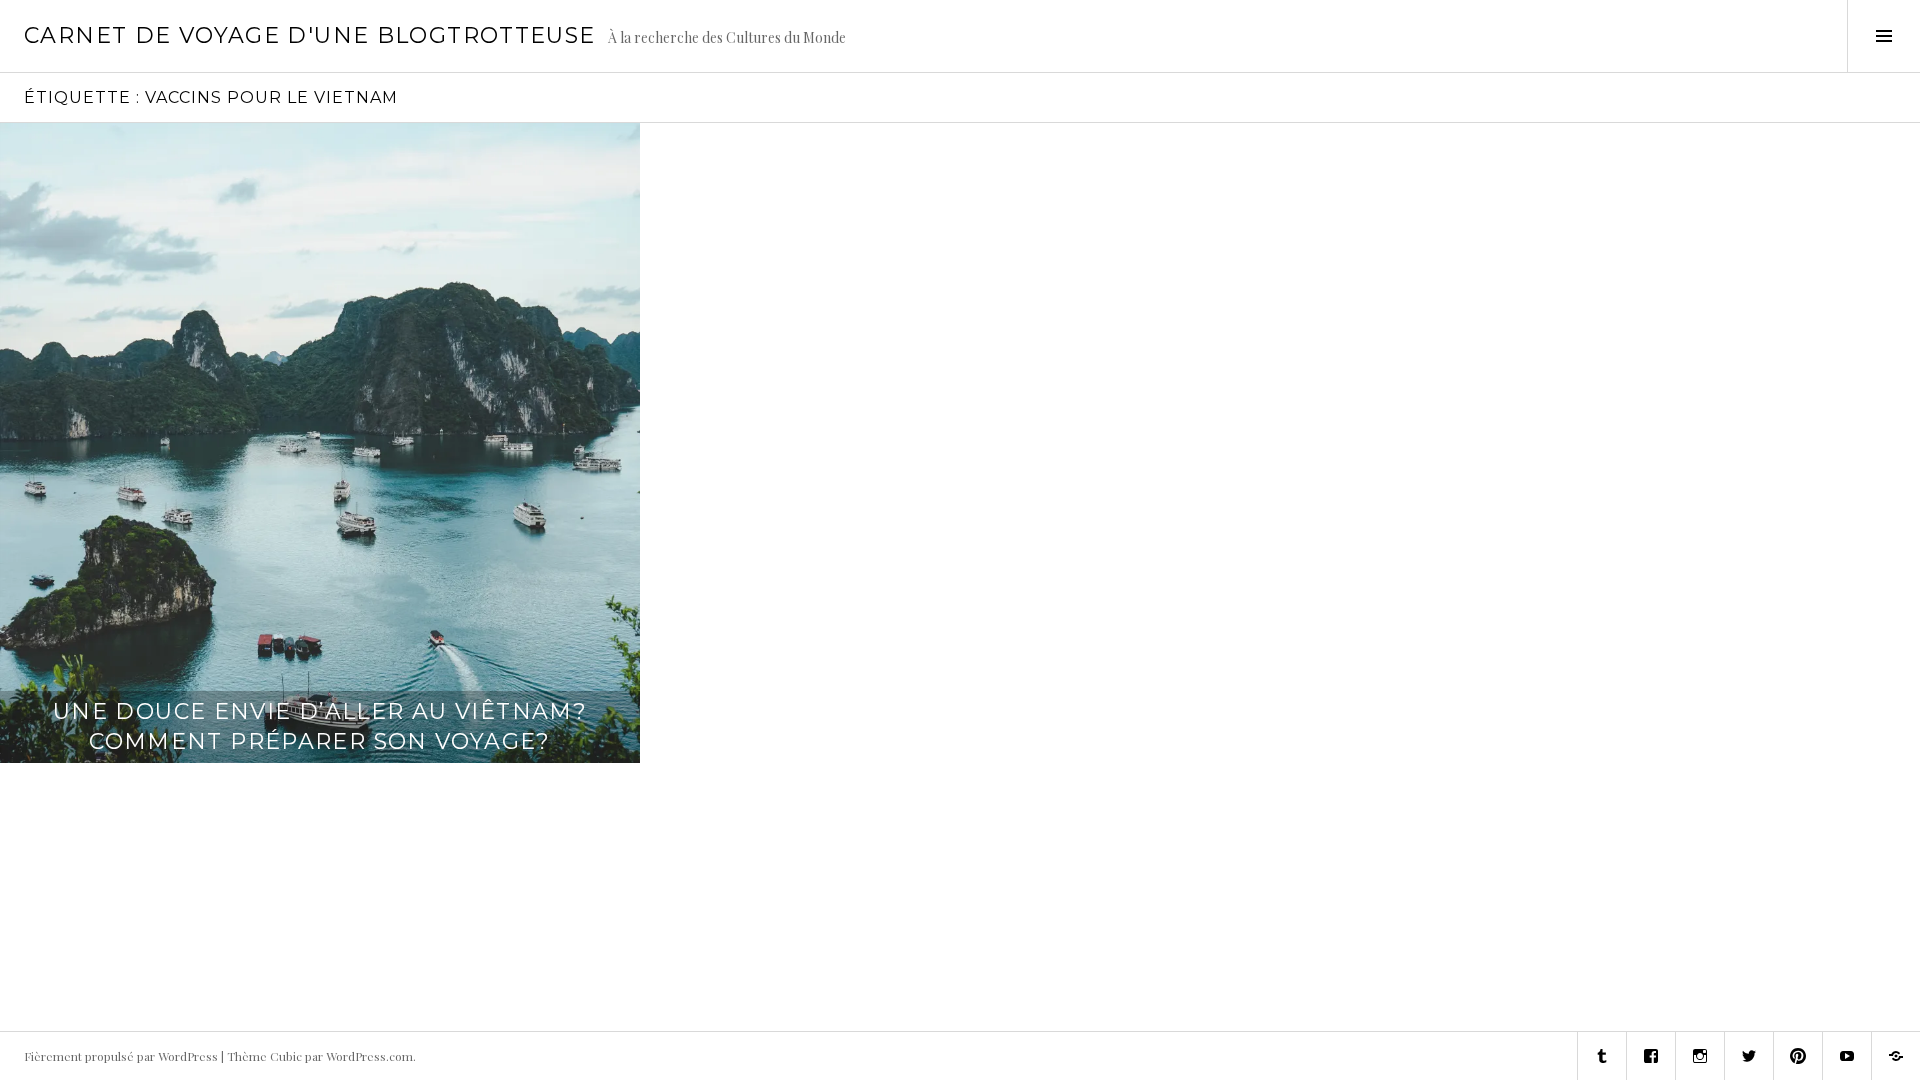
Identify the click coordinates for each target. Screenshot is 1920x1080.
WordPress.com (369, 1056)
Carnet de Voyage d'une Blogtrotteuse (310, 35)
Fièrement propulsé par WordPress (121, 1056)
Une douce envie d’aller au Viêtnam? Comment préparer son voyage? (320, 726)
